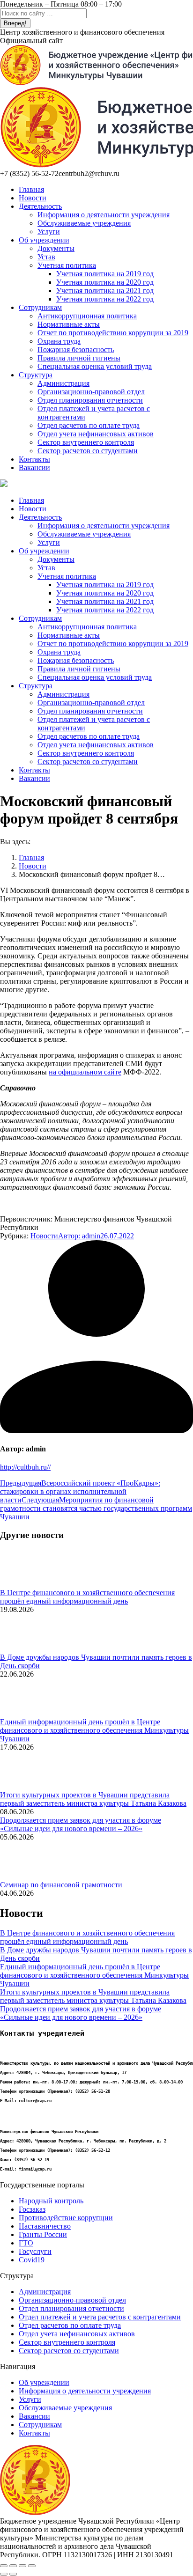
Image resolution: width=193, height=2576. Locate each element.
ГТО (26, 2243)
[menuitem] (31, 189)
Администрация (45, 2292)
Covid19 (32, 2260)
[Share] (13, 2566)
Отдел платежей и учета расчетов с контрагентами (100, 2317)
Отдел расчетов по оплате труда (70, 2325)
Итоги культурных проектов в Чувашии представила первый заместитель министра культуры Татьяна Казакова (93, 1799)
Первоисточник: (26, 1219)
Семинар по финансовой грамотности (61, 1885)
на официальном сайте (85, 1072)
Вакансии (34, 2416)
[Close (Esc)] (4, 2566)
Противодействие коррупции (66, 2218)
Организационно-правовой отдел (72, 2300)
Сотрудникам (40, 2425)
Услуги (30, 2399)
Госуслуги (35, 2251)
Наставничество (45, 2226)
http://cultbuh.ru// (25, 1467)
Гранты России (43, 2234)
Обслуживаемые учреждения (65, 2408)
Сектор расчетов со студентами (69, 2351)
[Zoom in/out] (32, 2566)
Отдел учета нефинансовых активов (77, 2334)
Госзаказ (32, 2209)
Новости (44, 1236)
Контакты (34, 2433)
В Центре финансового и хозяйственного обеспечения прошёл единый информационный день (87, 1597)
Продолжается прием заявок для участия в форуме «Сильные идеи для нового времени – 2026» (81, 1824)
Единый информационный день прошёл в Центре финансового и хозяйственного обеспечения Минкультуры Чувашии (94, 1730)
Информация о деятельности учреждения (85, 2391)
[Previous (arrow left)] (4, 2574)
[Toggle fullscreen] (22, 2566)
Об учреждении (44, 2382)
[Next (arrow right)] (13, 2574)
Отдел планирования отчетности (71, 2308)
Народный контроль (51, 2201)
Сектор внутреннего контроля (67, 2342)
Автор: (79, 1236)
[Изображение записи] (26, 1584)
